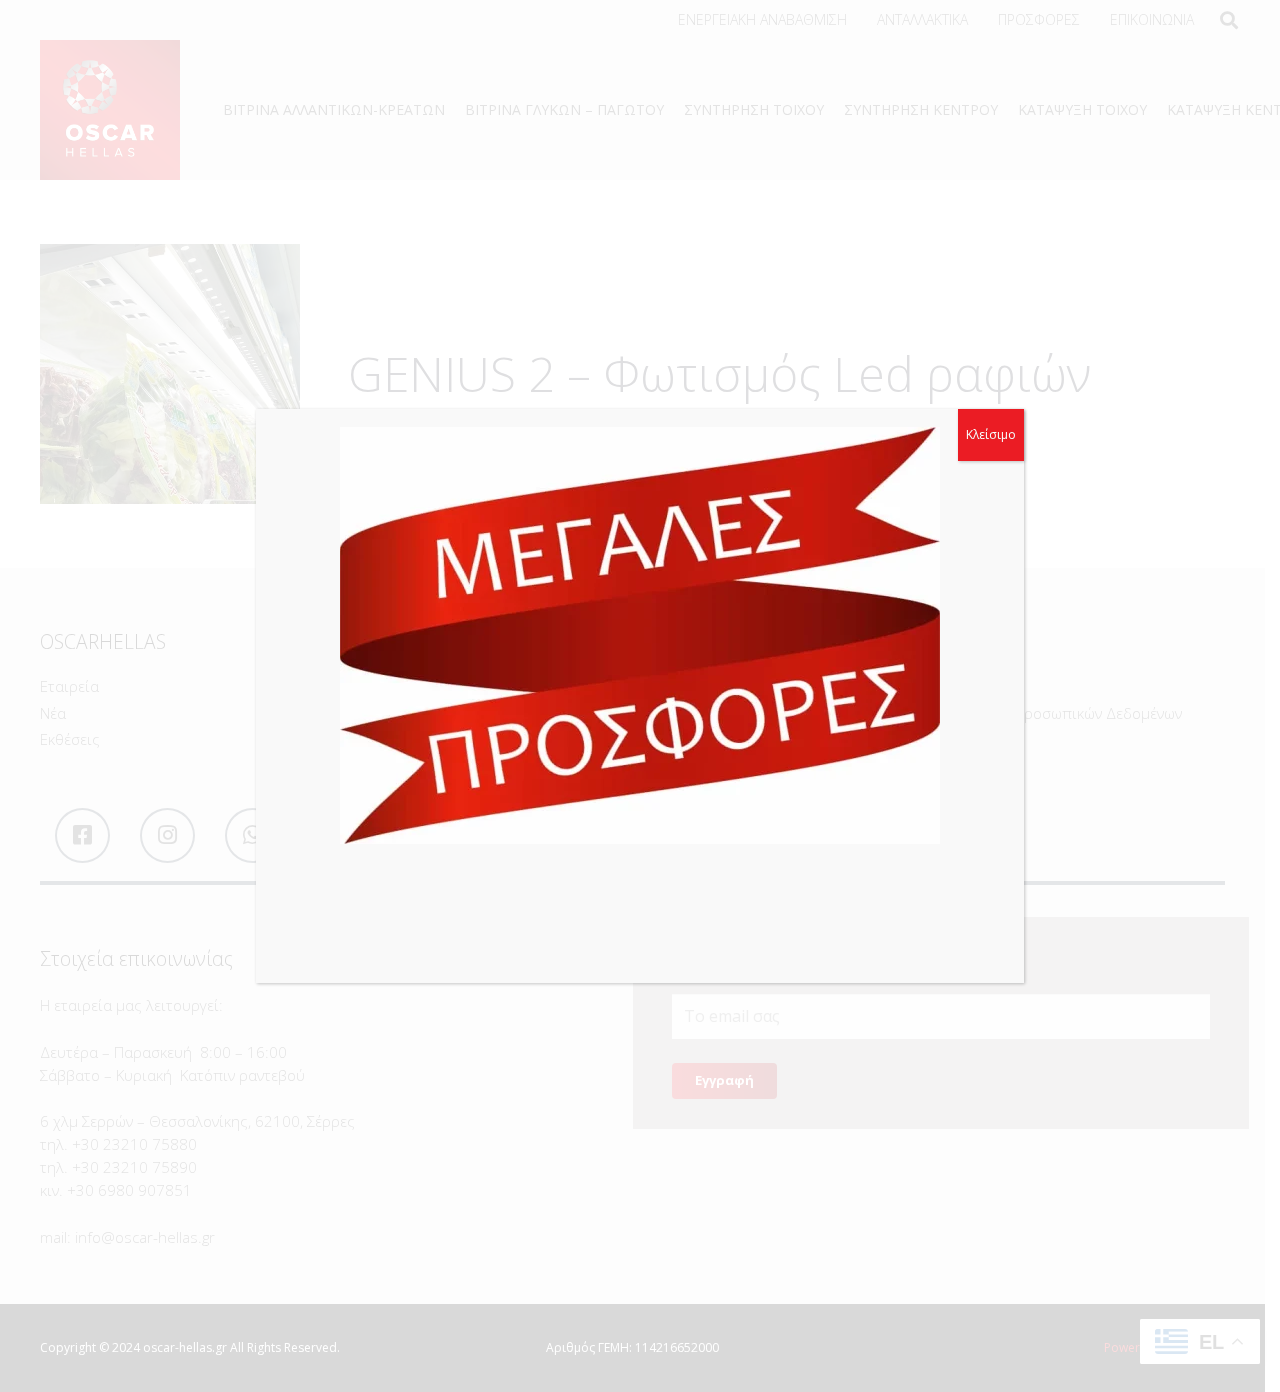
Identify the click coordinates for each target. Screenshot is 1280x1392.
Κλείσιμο (991, 434)
